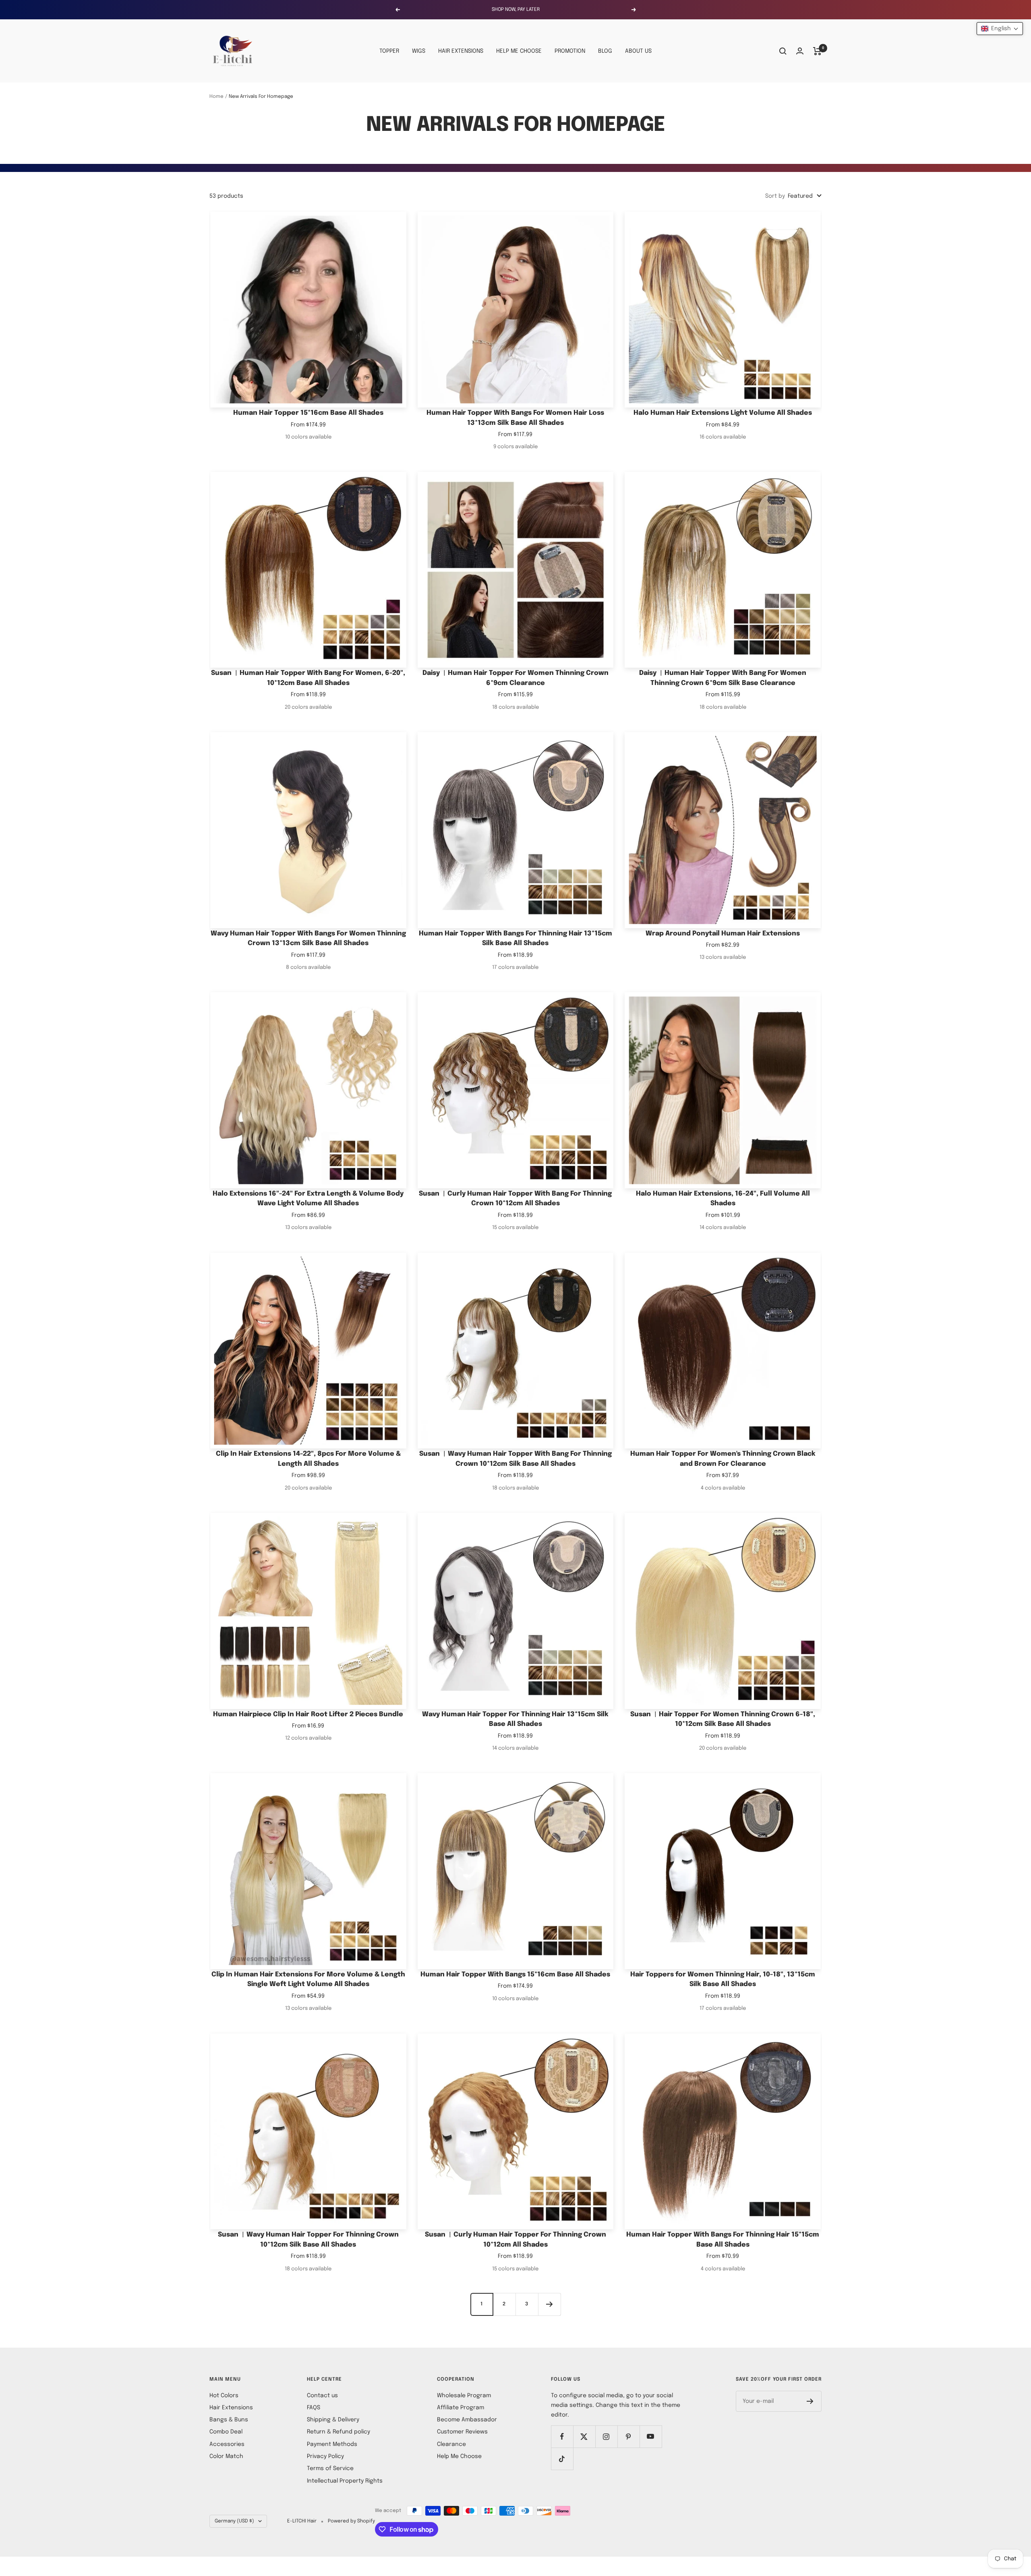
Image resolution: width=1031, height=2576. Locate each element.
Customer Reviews (462, 2432)
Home (216, 97)
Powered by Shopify (351, 2521)
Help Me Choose (459, 2456)
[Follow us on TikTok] (562, 2459)
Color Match (226, 2456)
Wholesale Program (464, 2396)
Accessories (227, 2444)
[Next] (549, 2304)
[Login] (800, 51)
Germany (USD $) (234, 2521)
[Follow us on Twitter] (584, 2436)
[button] (1000, 29)
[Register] (810, 2401)
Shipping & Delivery (333, 2420)
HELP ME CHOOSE (519, 51)
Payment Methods (332, 2444)
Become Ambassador (467, 2420)
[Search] (783, 51)
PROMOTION (570, 51)
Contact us (322, 2396)
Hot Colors (224, 2396)
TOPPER (389, 51)
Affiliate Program (461, 2408)
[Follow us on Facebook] (562, 2436)
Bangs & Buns (229, 2420)
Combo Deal (226, 2432)
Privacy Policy (325, 2456)
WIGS (419, 51)
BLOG (605, 51)
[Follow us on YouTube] (651, 2436)
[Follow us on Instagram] (606, 2436)
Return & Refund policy (338, 2432)
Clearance (451, 2444)
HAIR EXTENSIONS (461, 51)
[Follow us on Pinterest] (628, 2436)
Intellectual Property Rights (345, 2481)
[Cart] (817, 51)
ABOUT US (638, 51)
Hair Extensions (231, 2408)
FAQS (314, 2408)
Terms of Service (330, 2468)
